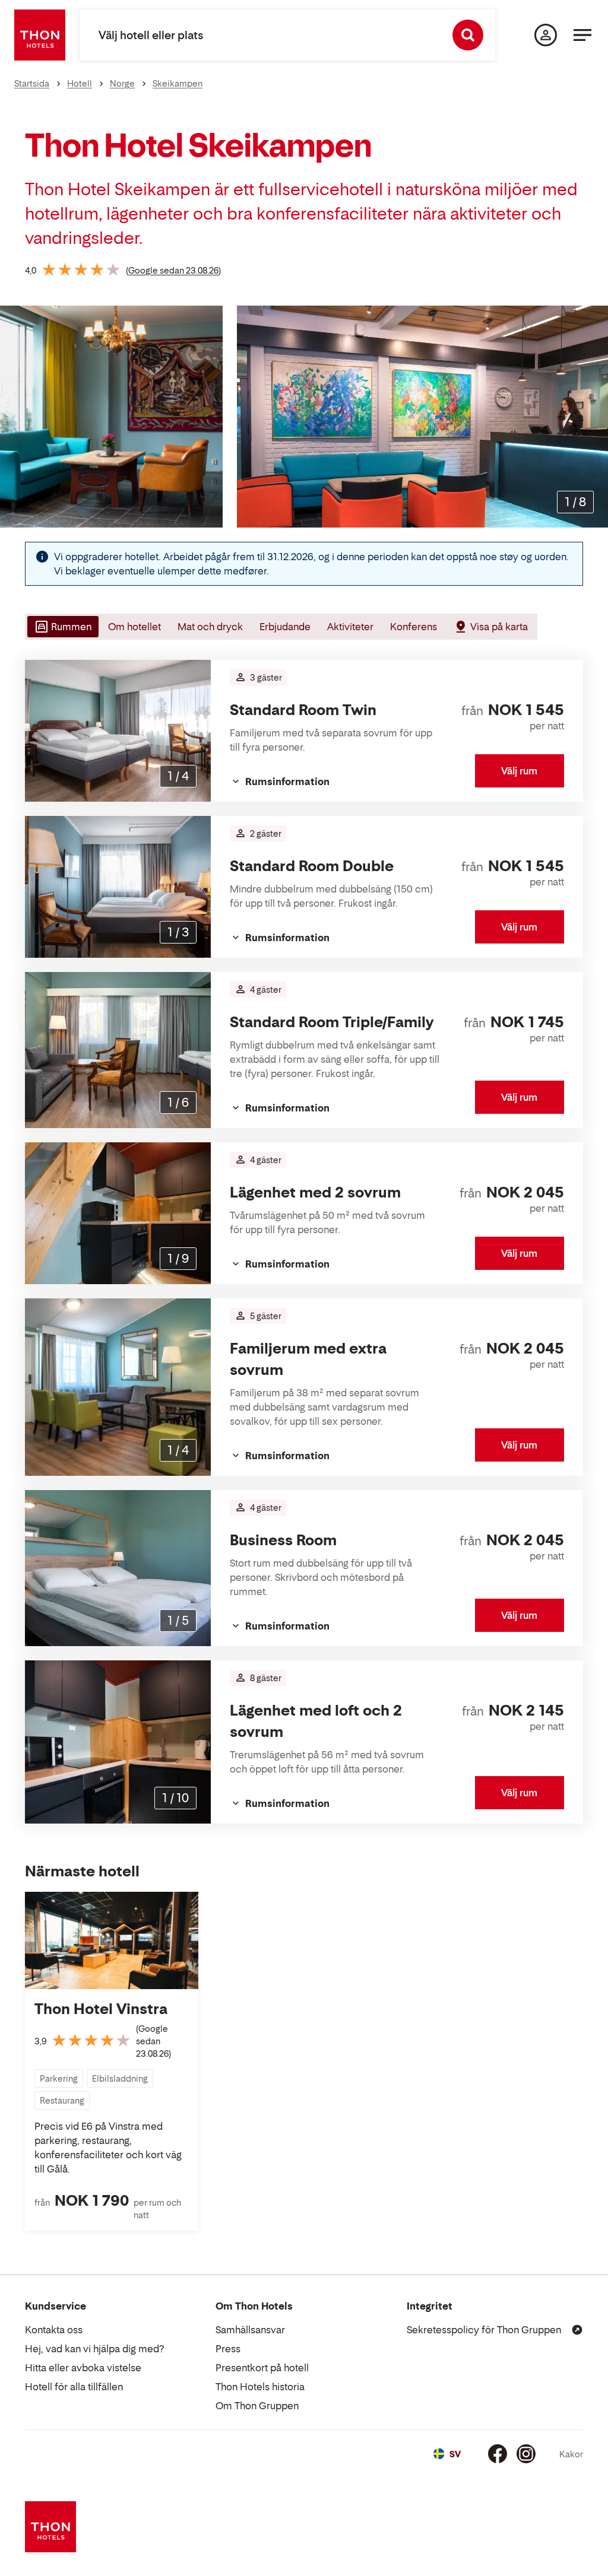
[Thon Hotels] (40, 35)
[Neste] (594, 417)
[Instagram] (526, 2454)
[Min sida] (546, 35)
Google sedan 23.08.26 (173, 270)
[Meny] (582, 35)
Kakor (571, 2454)
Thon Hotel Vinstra (101, 2009)
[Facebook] (498, 2454)
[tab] (62, 627)
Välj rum (519, 771)
